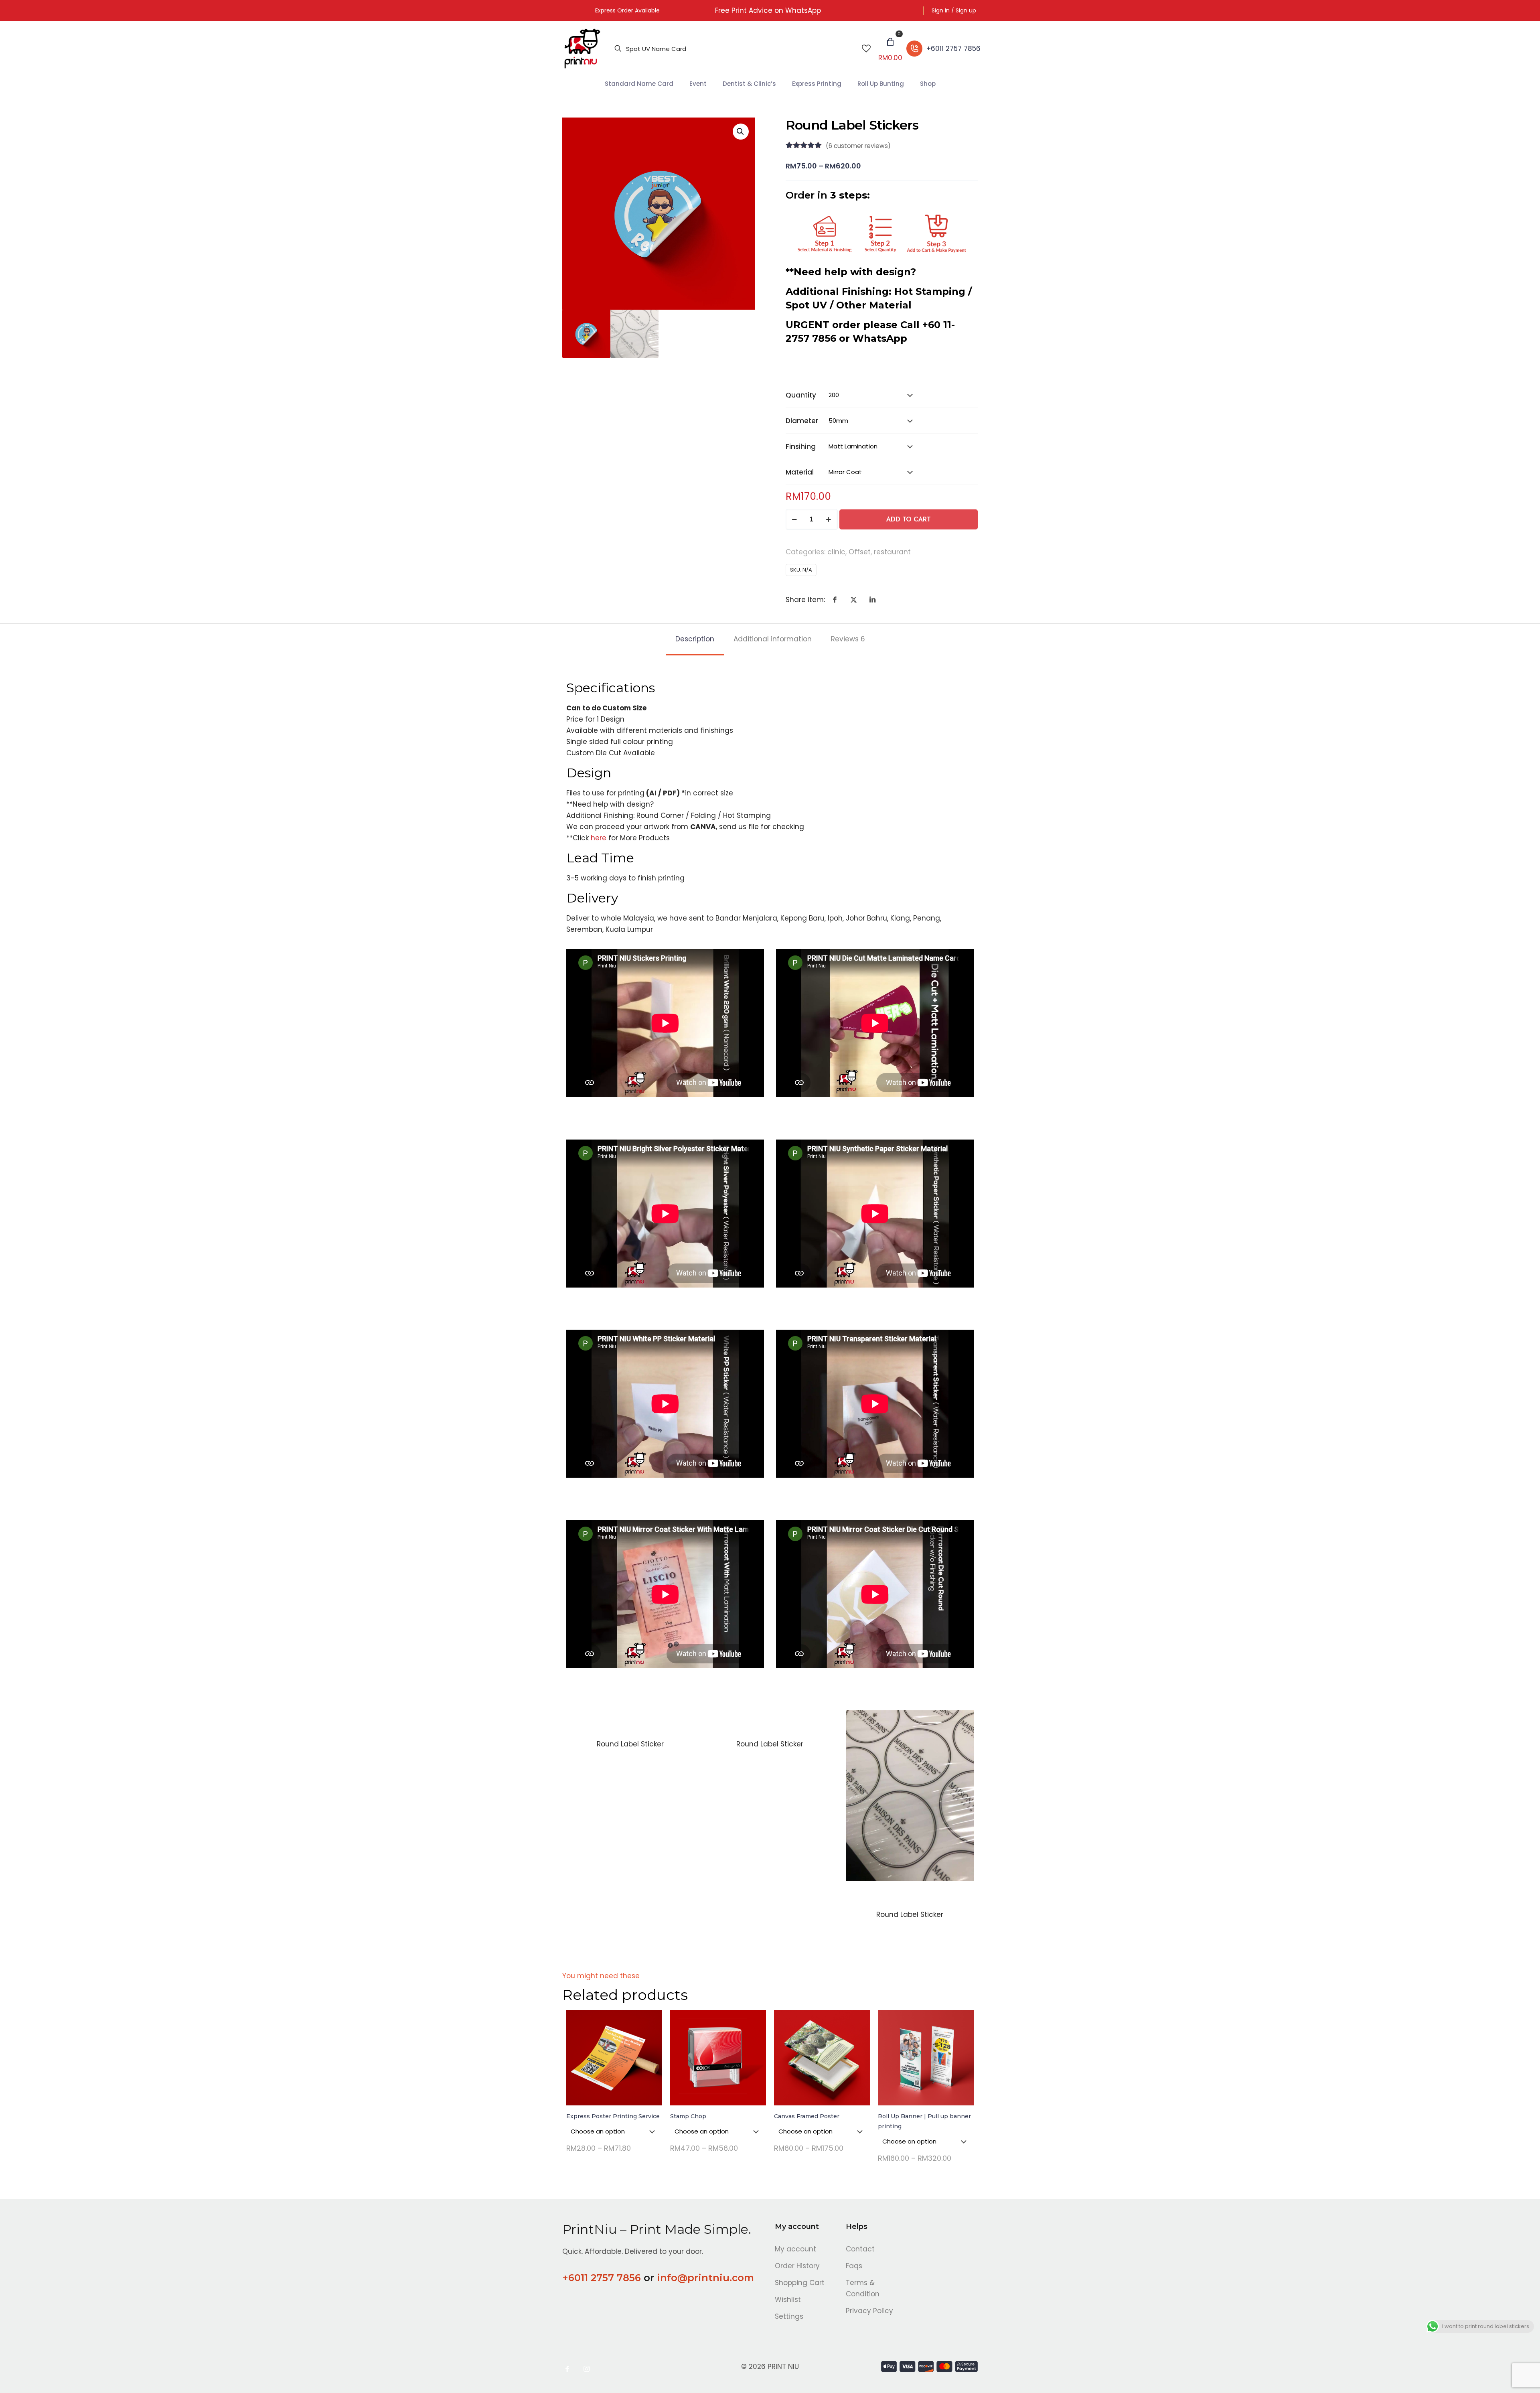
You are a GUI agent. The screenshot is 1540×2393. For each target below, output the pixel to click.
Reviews (848, 639)
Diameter (802, 421)
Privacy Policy (869, 2311)
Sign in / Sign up (954, 10)
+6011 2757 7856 (602, 2278)
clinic (836, 552)
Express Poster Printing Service (613, 2116)
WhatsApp (880, 338)
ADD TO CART (909, 519)
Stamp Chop (688, 2116)
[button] (741, 132)
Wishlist (788, 2300)
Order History (797, 2266)
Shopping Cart (800, 2283)
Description (695, 639)
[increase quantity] (829, 519)
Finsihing (801, 446)
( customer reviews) (858, 146)
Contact (860, 2249)
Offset (860, 552)
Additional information (773, 639)
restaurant (892, 552)
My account (795, 2249)
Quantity (801, 395)
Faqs (854, 2266)
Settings (789, 2316)
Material (800, 472)
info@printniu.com (705, 2278)
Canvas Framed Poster (807, 2116)
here (599, 838)
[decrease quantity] (795, 519)
